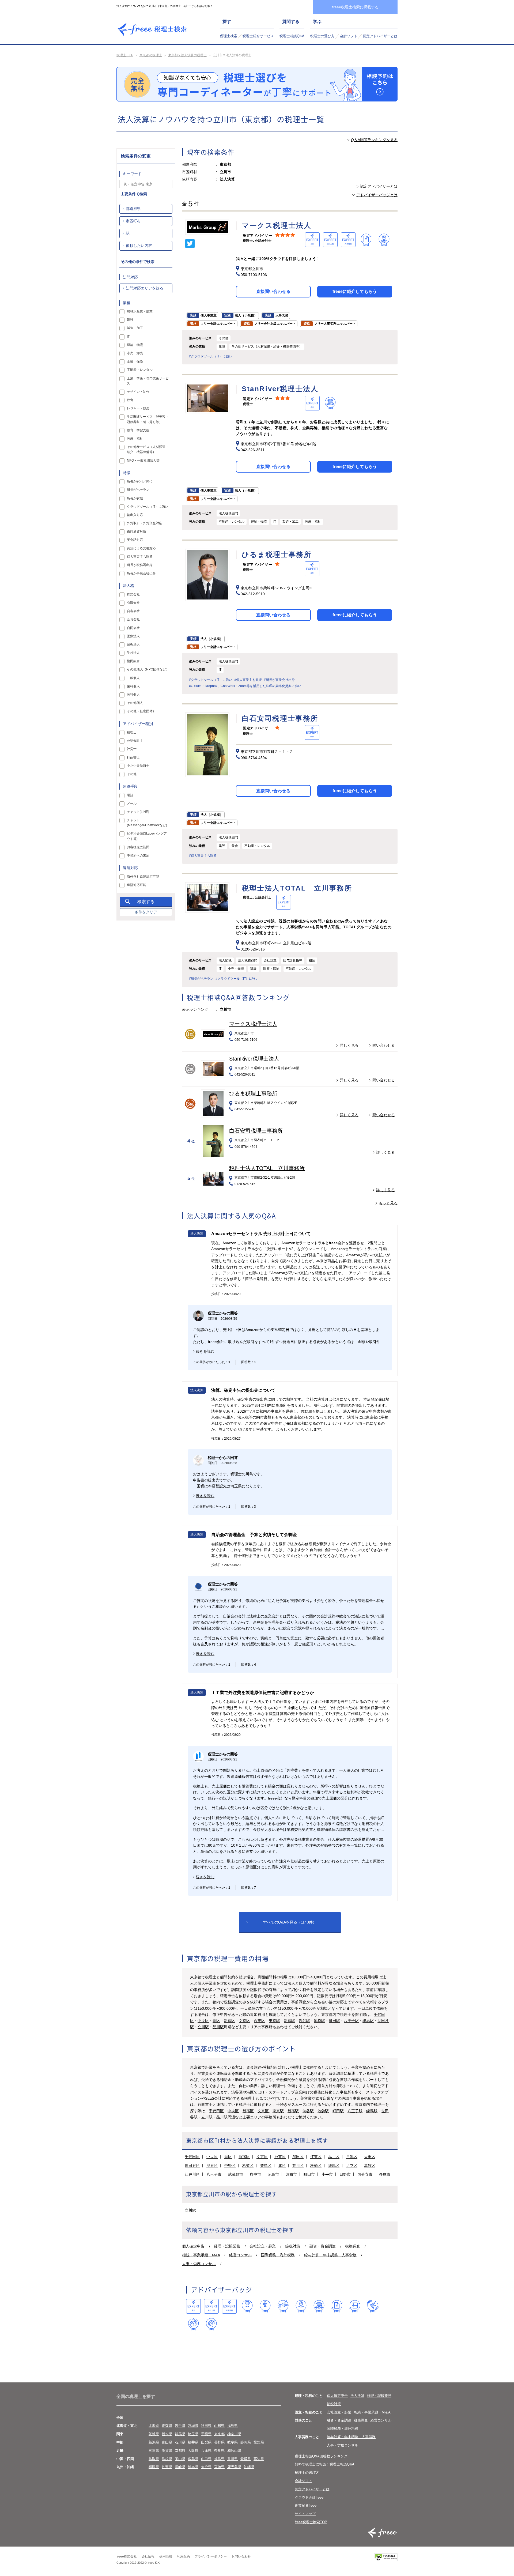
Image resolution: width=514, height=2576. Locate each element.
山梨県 (206, 2442)
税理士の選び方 (322, 36)
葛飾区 (370, 2166)
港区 (216, 2021)
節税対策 (293, 2246)
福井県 (193, 2442)
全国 (120, 2418)
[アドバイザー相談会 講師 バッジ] (301, 2306)
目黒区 (352, 2157)
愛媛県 (246, 2459)
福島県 (233, 2426)
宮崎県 (219, 2467)
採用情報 (166, 2556)
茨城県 (154, 2434)
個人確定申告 (193, 2246)
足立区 (352, 2166)
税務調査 (353, 2246)
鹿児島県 (234, 2467)
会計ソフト (349, 36)
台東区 (259, 2021)
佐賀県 (167, 2467)
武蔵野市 (236, 2174)
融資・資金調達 (323, 2246)
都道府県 (133, 209)
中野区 (230, 2166)
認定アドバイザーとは (380, 36)
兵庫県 (206, 2451)
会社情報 (148, 2556)
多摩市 (385, 2174)
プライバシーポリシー (211, 2556)
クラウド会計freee (309, 2497)
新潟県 (154, 2442)
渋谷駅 (304, 2021)
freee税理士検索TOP (311, 2522)
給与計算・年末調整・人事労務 (330, 2255)
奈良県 (219, 2451)
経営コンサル (240, 2255)
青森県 (167, 2426)
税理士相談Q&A (292, 36)
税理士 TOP (125, 55)
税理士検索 (228, 36)
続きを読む (205, 1351)
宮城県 (193, 2426)
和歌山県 (234, 2451)
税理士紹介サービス (258, 36)
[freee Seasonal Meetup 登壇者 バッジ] (283, 2306)
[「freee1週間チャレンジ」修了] (319, 2306)
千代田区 (216, 2111)
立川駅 (203, 2027)
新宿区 (229, 2021)
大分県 (206, 2467)
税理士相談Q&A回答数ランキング (321, 2456)
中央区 (203, 2021)
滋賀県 (167, 2451)
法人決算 (357, 2396)
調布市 (291, 2174)
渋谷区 (237, 2092)
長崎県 (180, 2467)
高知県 (259, 2459)
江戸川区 (192, 2174)
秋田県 (206, 2426)
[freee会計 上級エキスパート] (211, 2306)
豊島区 (266, 2166)
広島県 (193, 2459)
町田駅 (334, 2021)
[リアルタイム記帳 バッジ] (337, 2306)
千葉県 (206, 2434)
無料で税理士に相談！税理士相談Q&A (325, 2464)
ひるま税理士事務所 (253, 1093)
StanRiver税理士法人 (254, 1059)
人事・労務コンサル (199, 2264)
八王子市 (214, 2174)
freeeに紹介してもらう (355, 291)
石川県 (180, 2442)
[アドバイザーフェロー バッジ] (193, 2324)
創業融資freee (306, 2505)
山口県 (206, 2459)
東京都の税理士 (151, 55)
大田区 (370, 2157)
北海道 (154, 2426)
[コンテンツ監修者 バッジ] (211, 2324)
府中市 (255, 2174)
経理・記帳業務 (227, 2246)
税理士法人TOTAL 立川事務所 (267, 1168)
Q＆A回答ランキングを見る (374, 140)
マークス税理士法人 (253, 1024)
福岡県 (154, 2467)
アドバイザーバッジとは (377, 195)
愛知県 (259, 2442)
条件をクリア (146, 912)
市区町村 (133, 221)
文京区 (244, 2021)
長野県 (219, 2442)
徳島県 (219, 2459)
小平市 (327, 2174)
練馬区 (334, 2166)
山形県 (219, 2426)
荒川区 (298, 2166)
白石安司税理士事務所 (256, 1131)
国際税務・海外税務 (278, 2255)
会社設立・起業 (263, 2246)
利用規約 (183, 2556)
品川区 (334, 2157)
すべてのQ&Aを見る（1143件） (290, 1922)
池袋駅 (319, 2021)
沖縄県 (249, 2467)
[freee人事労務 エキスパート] (229, 2306)
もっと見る (388, 1203)
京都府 (180, 2451)
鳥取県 (154, 2459)
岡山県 (180, 2459)
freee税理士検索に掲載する (355, 7)
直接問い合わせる (273, 291)
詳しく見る (349, 1045)
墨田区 (298, 2157)
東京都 (219, 2434)
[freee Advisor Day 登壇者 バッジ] (265, 2306)
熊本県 (193, 2467)
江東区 (316, 2157)
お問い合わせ (241, 2556)
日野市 (345, 2174)
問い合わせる (384, 1045)
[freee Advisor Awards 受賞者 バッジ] (247, 2306)
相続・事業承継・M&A (201, 2255)
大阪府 (193, 2451)
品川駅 (218, 2027)
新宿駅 (289, 2021)
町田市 (309, 2174)
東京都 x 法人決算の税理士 (187, 55)
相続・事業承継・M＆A (372, 2412)
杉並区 (248, 2166)
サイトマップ (305, 2514)
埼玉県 (193, 2434)
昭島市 (273, 2174)
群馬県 (180, 2434)
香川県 (233, 2459)
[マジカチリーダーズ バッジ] (373, 2306)
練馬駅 (368, 2021)
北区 (282, 2166)
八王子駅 (351, 2021)
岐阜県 (233, 2442)
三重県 (154, 2451)
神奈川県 (234, 2434)
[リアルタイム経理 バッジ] (355, 2306)
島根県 (167, 2459)
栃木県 (167, 2434)
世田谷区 (192, 2166)
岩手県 (180, 2426)
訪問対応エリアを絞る (145, 288)
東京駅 (274, 2021)
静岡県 (246, 2442)
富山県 (167, 2442)
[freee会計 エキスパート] (193, 2306)
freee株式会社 (127, 2556)
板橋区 (316, 2166)
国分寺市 (365, 2174)
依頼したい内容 (139, 246)
